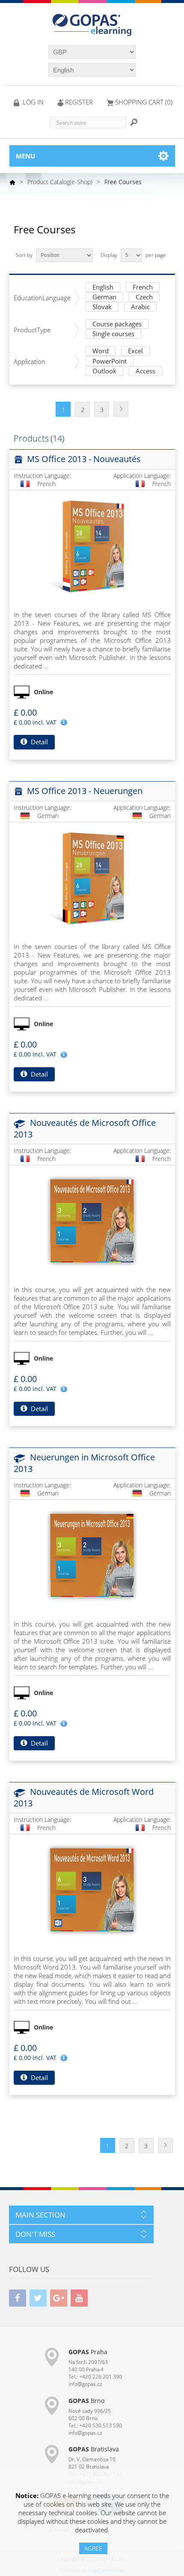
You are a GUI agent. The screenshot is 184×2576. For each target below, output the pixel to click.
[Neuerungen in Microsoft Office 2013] (92, 1555)
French (143, 288)
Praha (88, 2352)
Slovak (102, 307)
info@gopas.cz (85, 2384)
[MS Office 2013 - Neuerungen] (92, 878)
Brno (86, 2401)
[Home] (12, 182)
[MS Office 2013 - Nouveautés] (92, 546)
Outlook (104, 372)
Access (145, 372)
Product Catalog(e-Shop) (60, 182)
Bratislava (94, 2449)
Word (101, 351)
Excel (135, 351)
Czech (144, 297)
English (103, 288)
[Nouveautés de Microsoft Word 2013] (92, 1890)
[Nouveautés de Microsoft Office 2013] (92, 1221)
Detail (39, 742)
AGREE (93, 2548)
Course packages (117, 324)
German (104, 297)
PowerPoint (110, 362)
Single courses (113, 334)
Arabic (140, 307)
